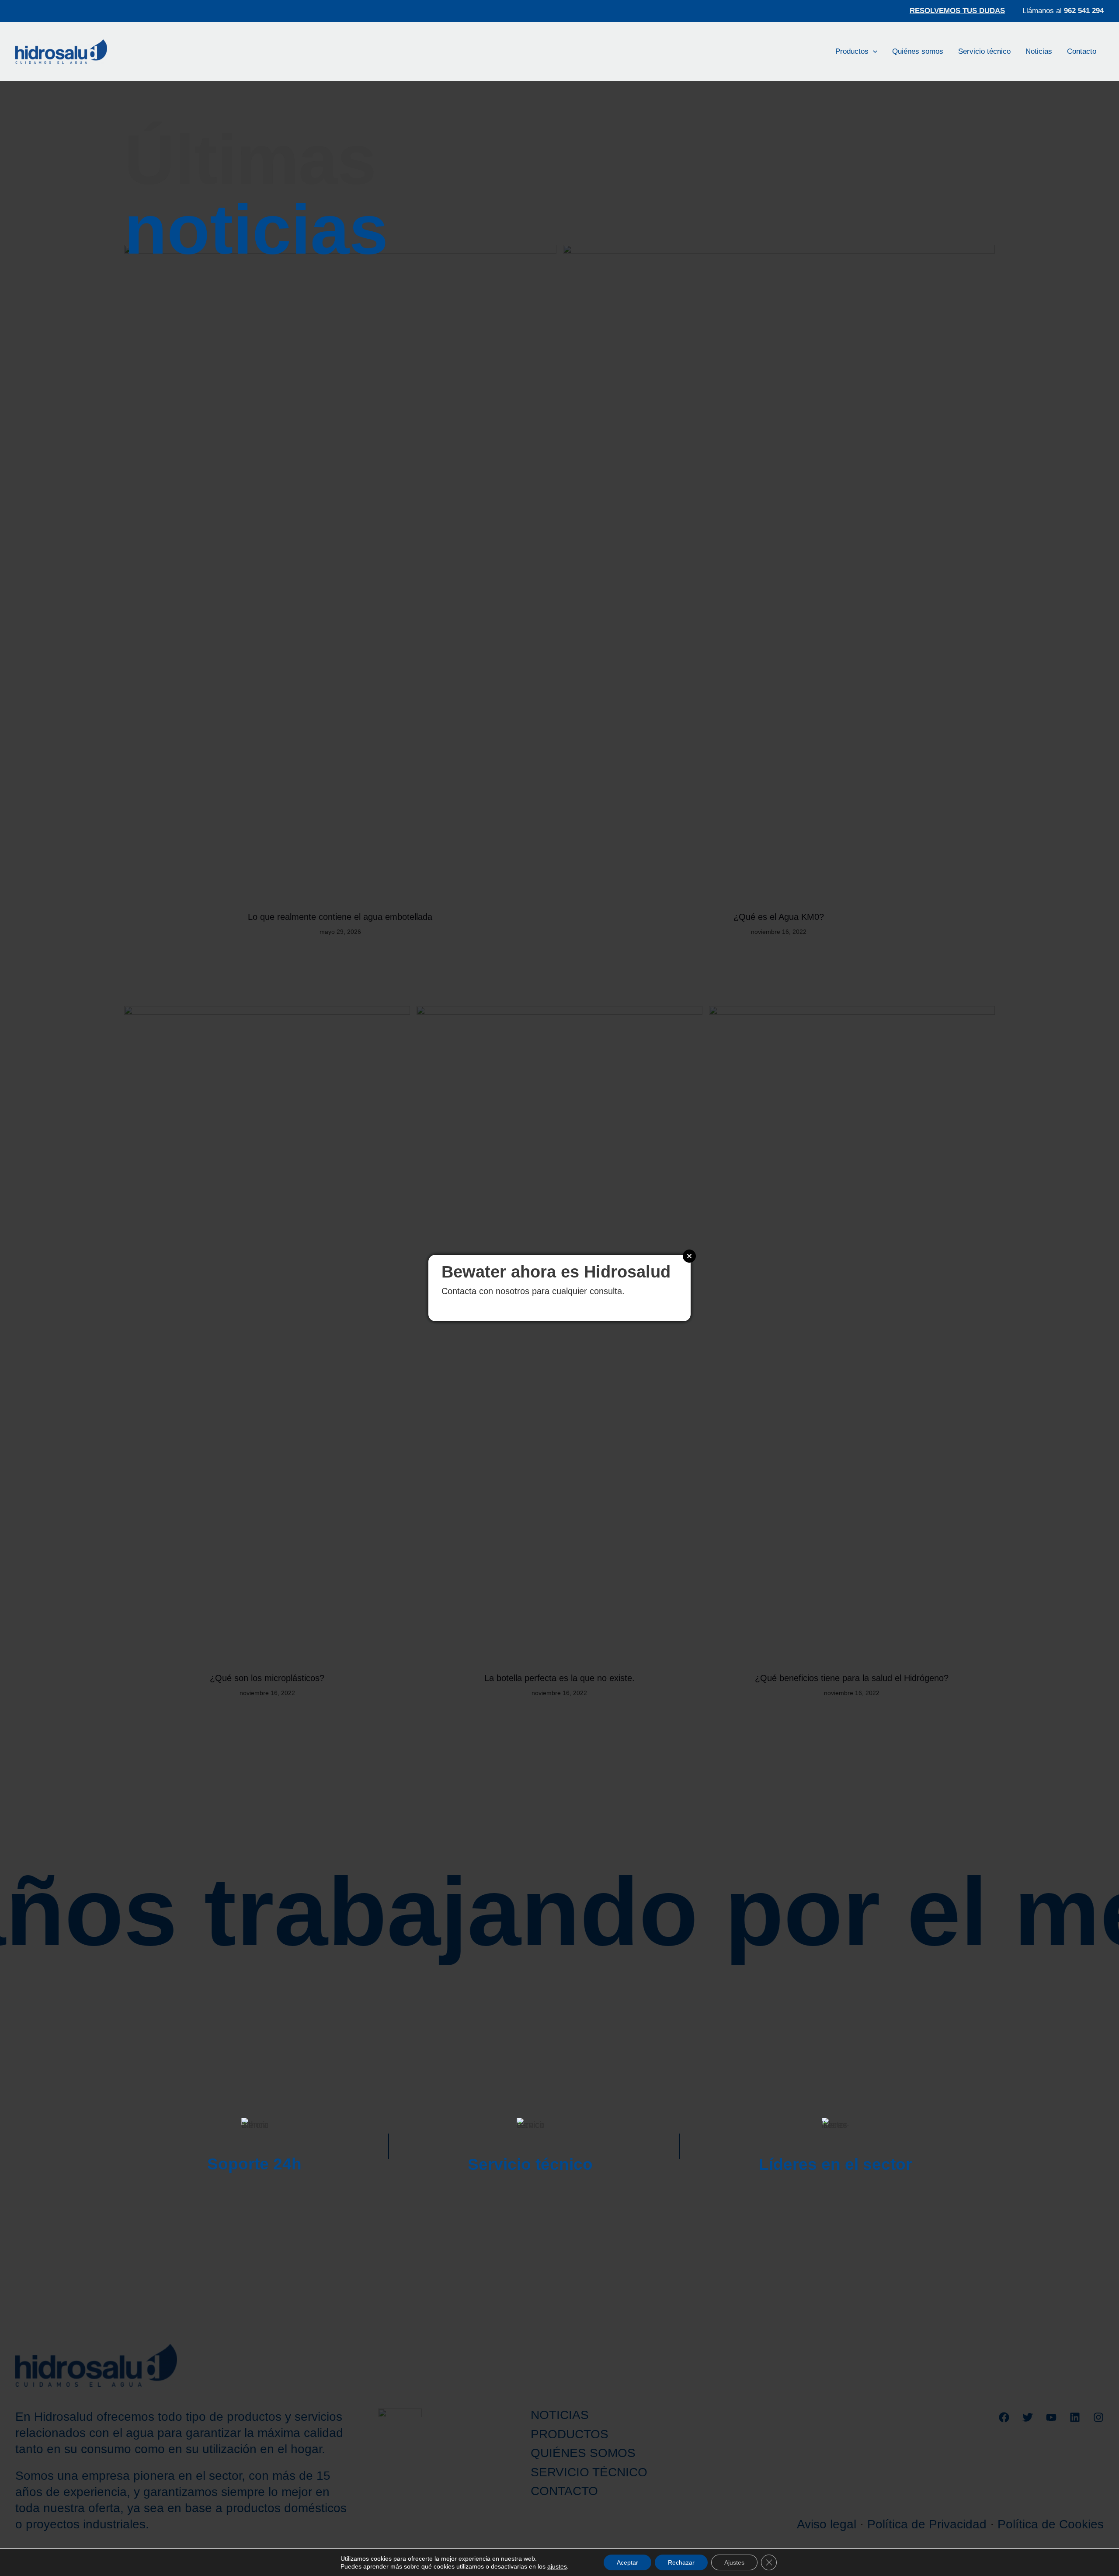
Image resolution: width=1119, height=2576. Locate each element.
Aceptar (627, 2562)
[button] (873, 51)
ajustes (557, 2566)
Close (689, 1256)
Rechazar (681, 2562)
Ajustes (734, 2562)
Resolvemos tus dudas (957, 11)
